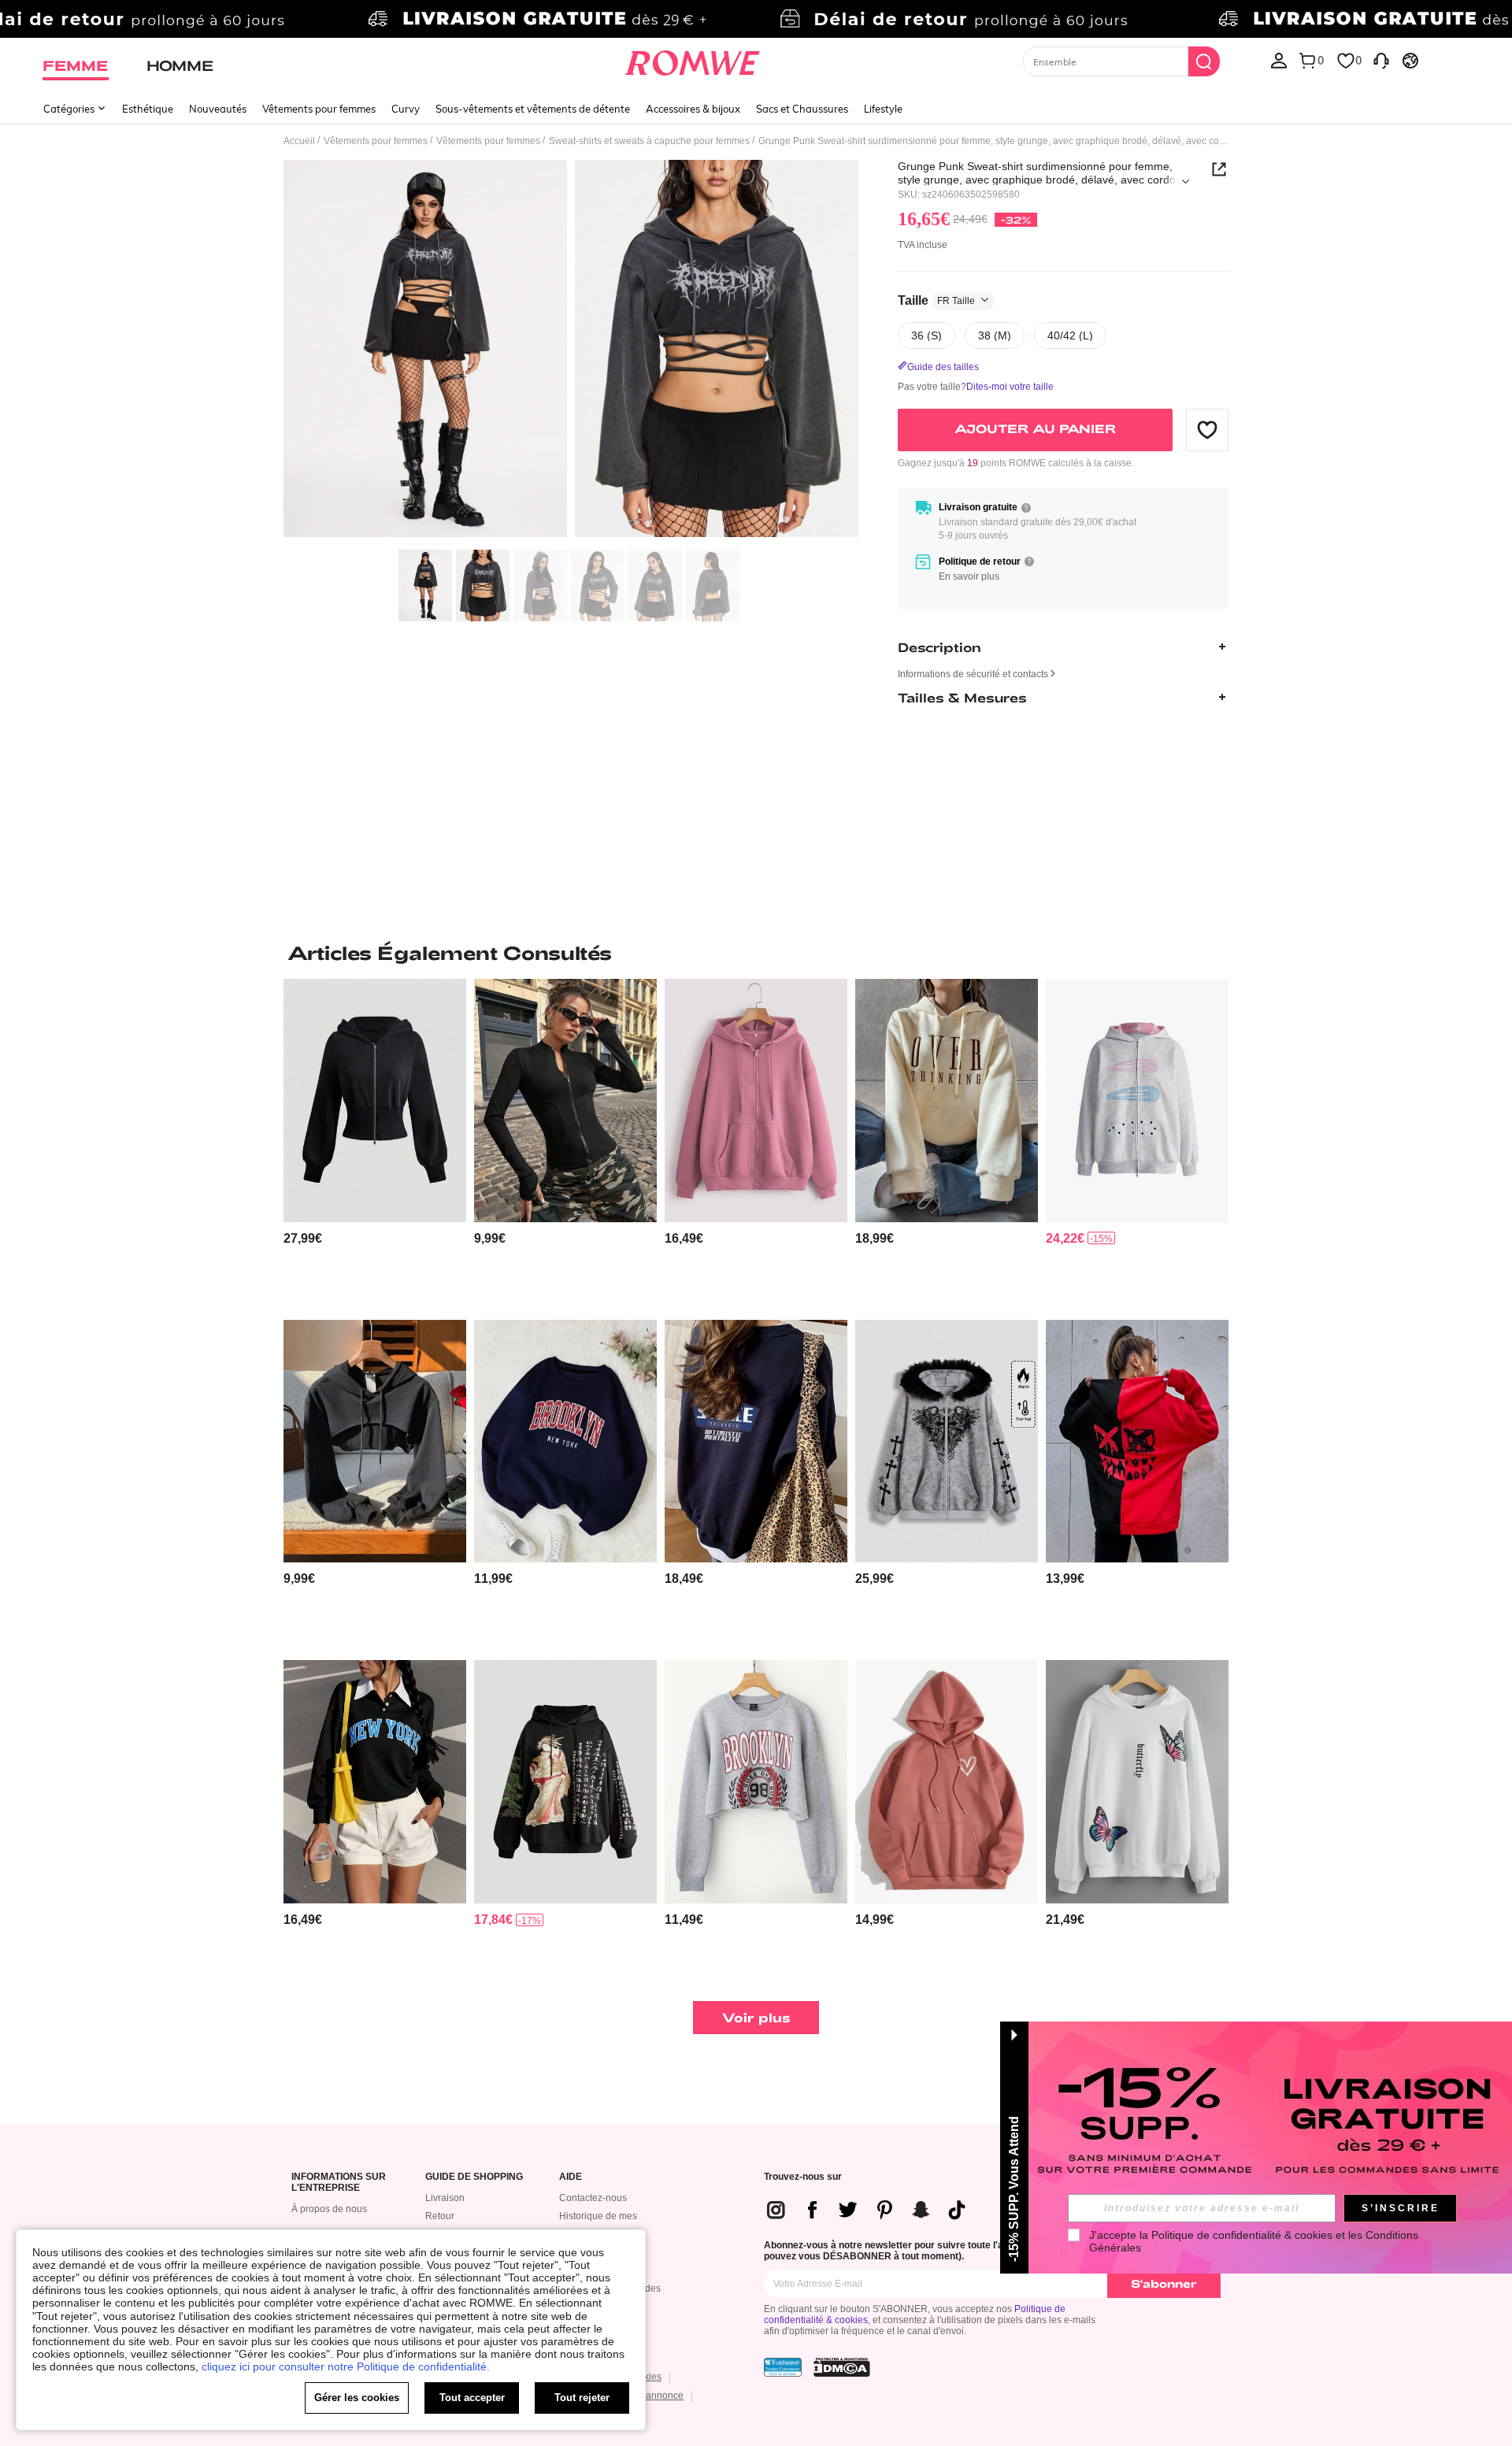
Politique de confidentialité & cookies (1242, 2235)
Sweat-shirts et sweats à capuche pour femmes (649, 141)
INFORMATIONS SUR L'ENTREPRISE (339, 2183)
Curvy (406, 109)
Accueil (299, 141)
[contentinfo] (303, 1238)
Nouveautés (218, 109)
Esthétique (148, 109)
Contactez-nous (593, 2198)
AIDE (571, 2177)
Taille (936, 300)
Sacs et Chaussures (802, 109)
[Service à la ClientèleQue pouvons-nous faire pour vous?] (1381, 60)
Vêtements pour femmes (319, 109)
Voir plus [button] (756, 2017)
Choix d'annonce (647, 2396)
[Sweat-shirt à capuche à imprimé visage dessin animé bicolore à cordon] (1137, 1442)
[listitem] (375, 1143)
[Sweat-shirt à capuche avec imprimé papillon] (1137, 1782)
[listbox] (1279, 60)
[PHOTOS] (571, 351)
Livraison (445, 2198)
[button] (1207, 429)
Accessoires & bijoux (693, 109)
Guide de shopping (474, 2177)
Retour (440, 2216)
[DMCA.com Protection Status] (842, 2367)
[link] (756, 19)
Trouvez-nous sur (803, 2177)
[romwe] (693, 60)
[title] (756, 953)
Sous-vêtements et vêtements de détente (533, 109)
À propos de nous (329, 2209)
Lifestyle (883, 109)
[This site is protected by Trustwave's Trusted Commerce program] (783, 2367)
